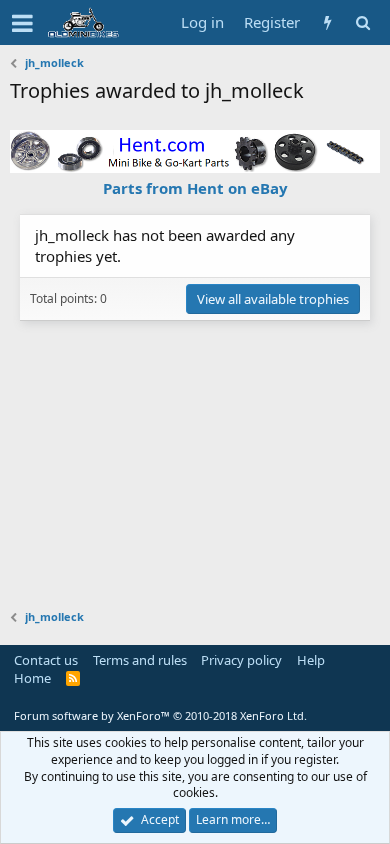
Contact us (46, 660)
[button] (22, 23)
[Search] (362, 22)
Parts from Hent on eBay (195, 188)
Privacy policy (241, 660)
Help (311, 660)
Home (32, 678)
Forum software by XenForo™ (160, 715)
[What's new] (327, 22)
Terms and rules (140, 660)
